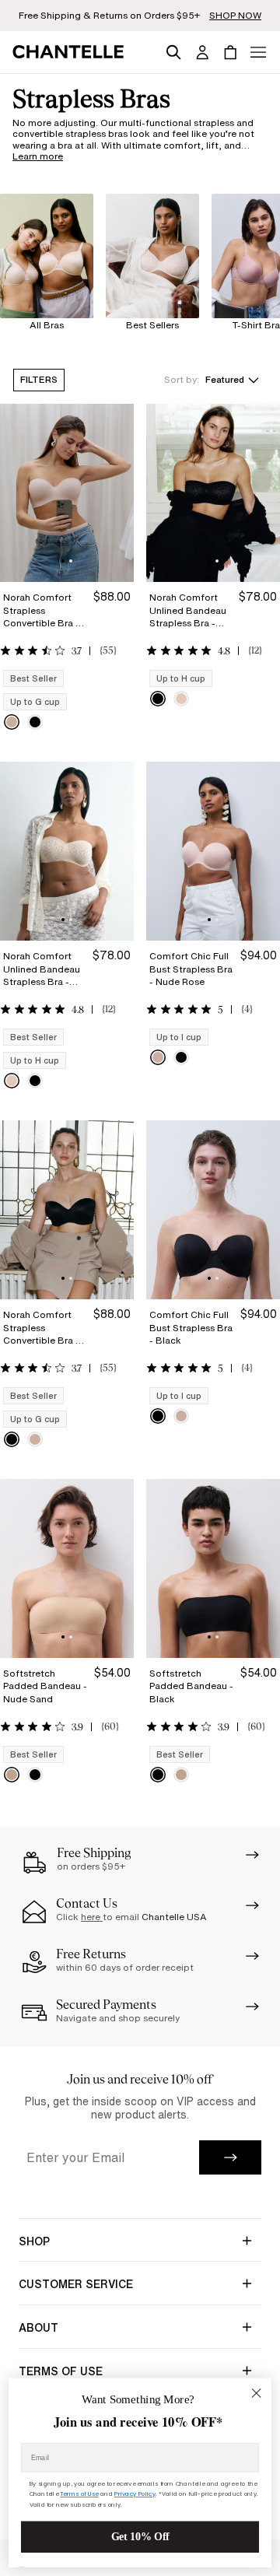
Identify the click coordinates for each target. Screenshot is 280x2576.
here (92, 1917)
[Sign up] (230, 2157)
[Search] (173, 50)
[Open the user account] (202, 52)
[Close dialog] (257, 2393)
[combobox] (212, 380)
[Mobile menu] (258, 52)
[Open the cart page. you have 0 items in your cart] (230, 52)
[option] (12, 722)
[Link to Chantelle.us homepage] (71, 52)
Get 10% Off (140, 2537)
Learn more (38, 156)
